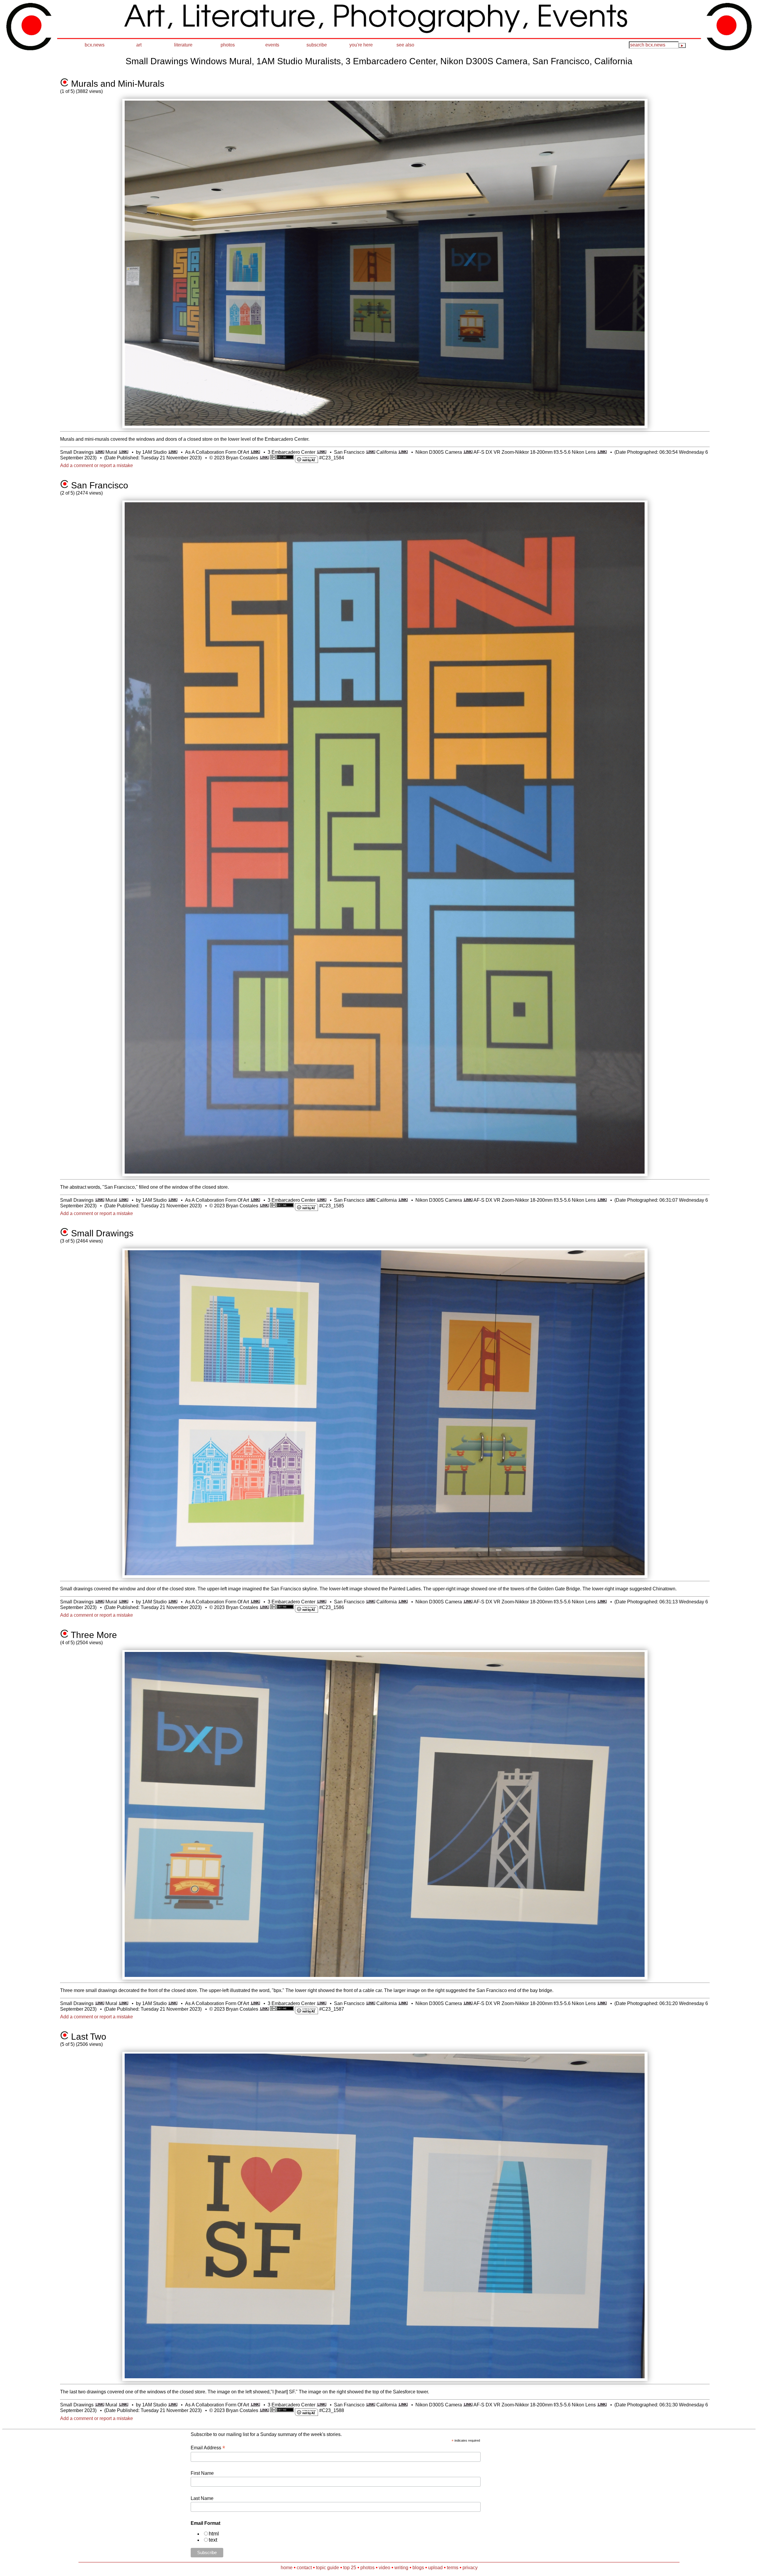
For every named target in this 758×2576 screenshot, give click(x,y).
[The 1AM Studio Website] (173, 452)
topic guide (327, 2568)
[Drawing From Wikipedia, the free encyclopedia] (100, 452)
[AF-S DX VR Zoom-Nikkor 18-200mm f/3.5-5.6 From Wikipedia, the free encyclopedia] (602, 452)
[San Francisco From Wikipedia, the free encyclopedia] (371, 452)
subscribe (317, 45)
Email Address (208, 2448)
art (139, 45)
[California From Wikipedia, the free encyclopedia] (403, 452)
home (287, 2568)
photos (228, 45)
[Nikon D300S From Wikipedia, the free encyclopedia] (468, 452)
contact (304, 2568)
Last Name (202, 2498)
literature (183, 45)
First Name (202, 2473)
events (272, 45)
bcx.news (95, 45)
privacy (470, 2568)
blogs (418, 2568)
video (384, 2568)
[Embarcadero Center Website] (321, 452)
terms (453, 2568)
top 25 (350, 2568)
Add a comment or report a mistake (97, 465)
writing (401, 2568)
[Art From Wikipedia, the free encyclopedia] (255, 452)
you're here (361, 45)
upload (435, 2568)
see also (405, 45)
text (213, 2540)
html (214, 2534)
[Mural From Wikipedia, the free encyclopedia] (123, 452)
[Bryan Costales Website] (264, 458)
